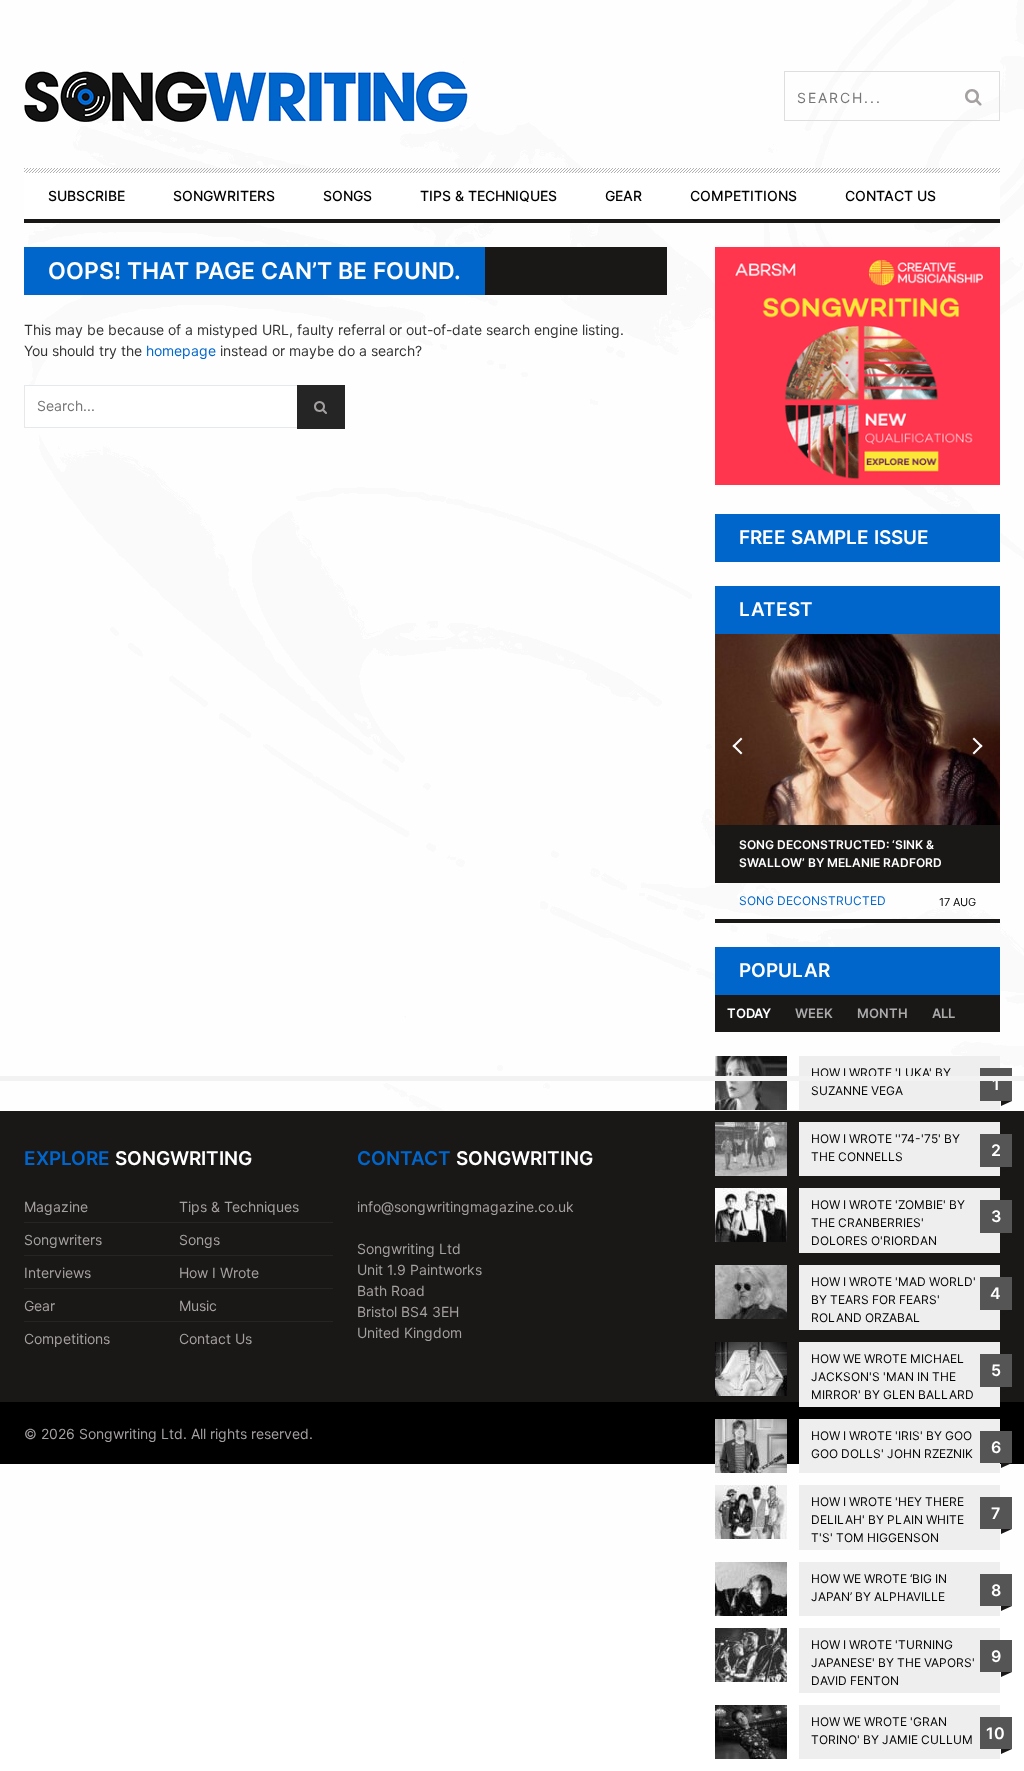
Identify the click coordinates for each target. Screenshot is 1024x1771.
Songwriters (63, 1239)
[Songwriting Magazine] (341, 96)
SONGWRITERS (224, 195)
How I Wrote (219, 1272)
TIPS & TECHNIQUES (488, 195)
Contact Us (215, 1338)
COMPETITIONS (743, 195)
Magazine (56, 1206)
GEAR (623, 195)
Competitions (67, 1338)
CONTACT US (890, 195)
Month (882, 1013)
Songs (199, 1239)
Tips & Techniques (239, 1206)
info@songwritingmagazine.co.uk (465, 1206)
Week (814, 1013)
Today (749, 1013)
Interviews (57, 1272)
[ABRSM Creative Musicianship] (857, 479)
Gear (39, 1305)
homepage (181, 350)
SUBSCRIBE (86, 195)
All (943, 1013)
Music (198, 1305)
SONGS (347, 195)
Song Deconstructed (812, 900)
